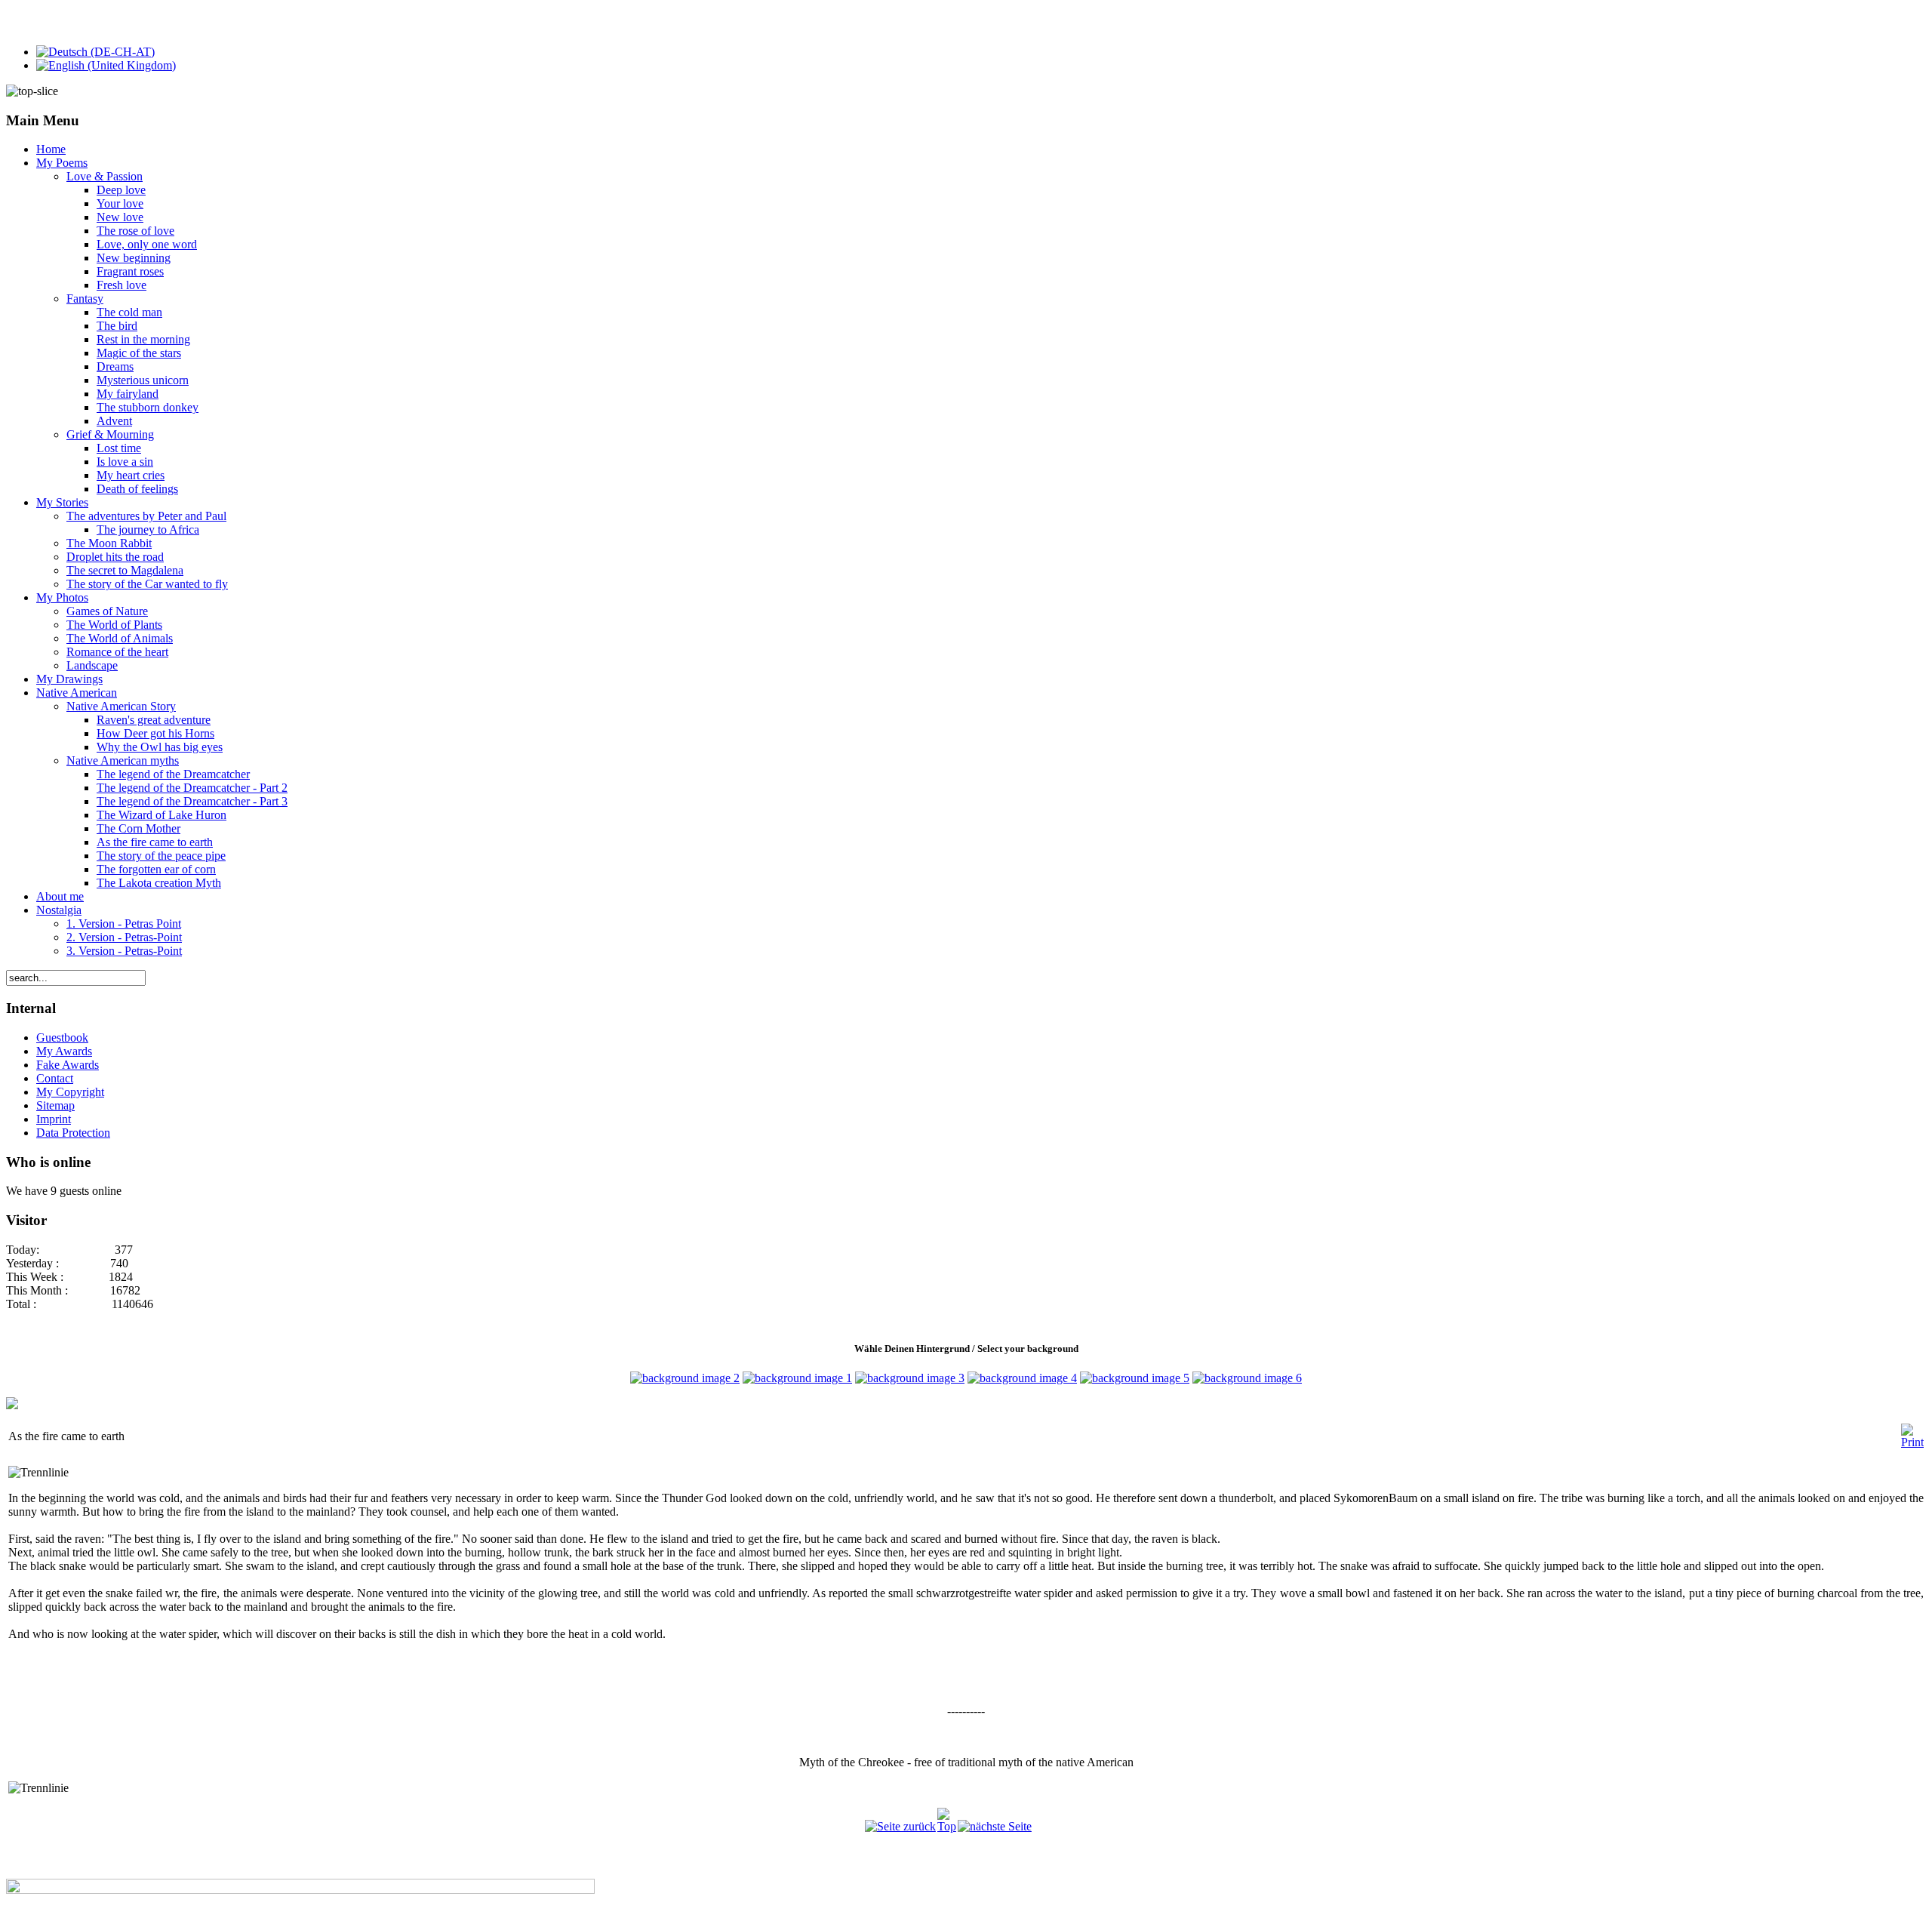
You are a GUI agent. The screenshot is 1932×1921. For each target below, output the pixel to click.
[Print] (1912, 1442)
